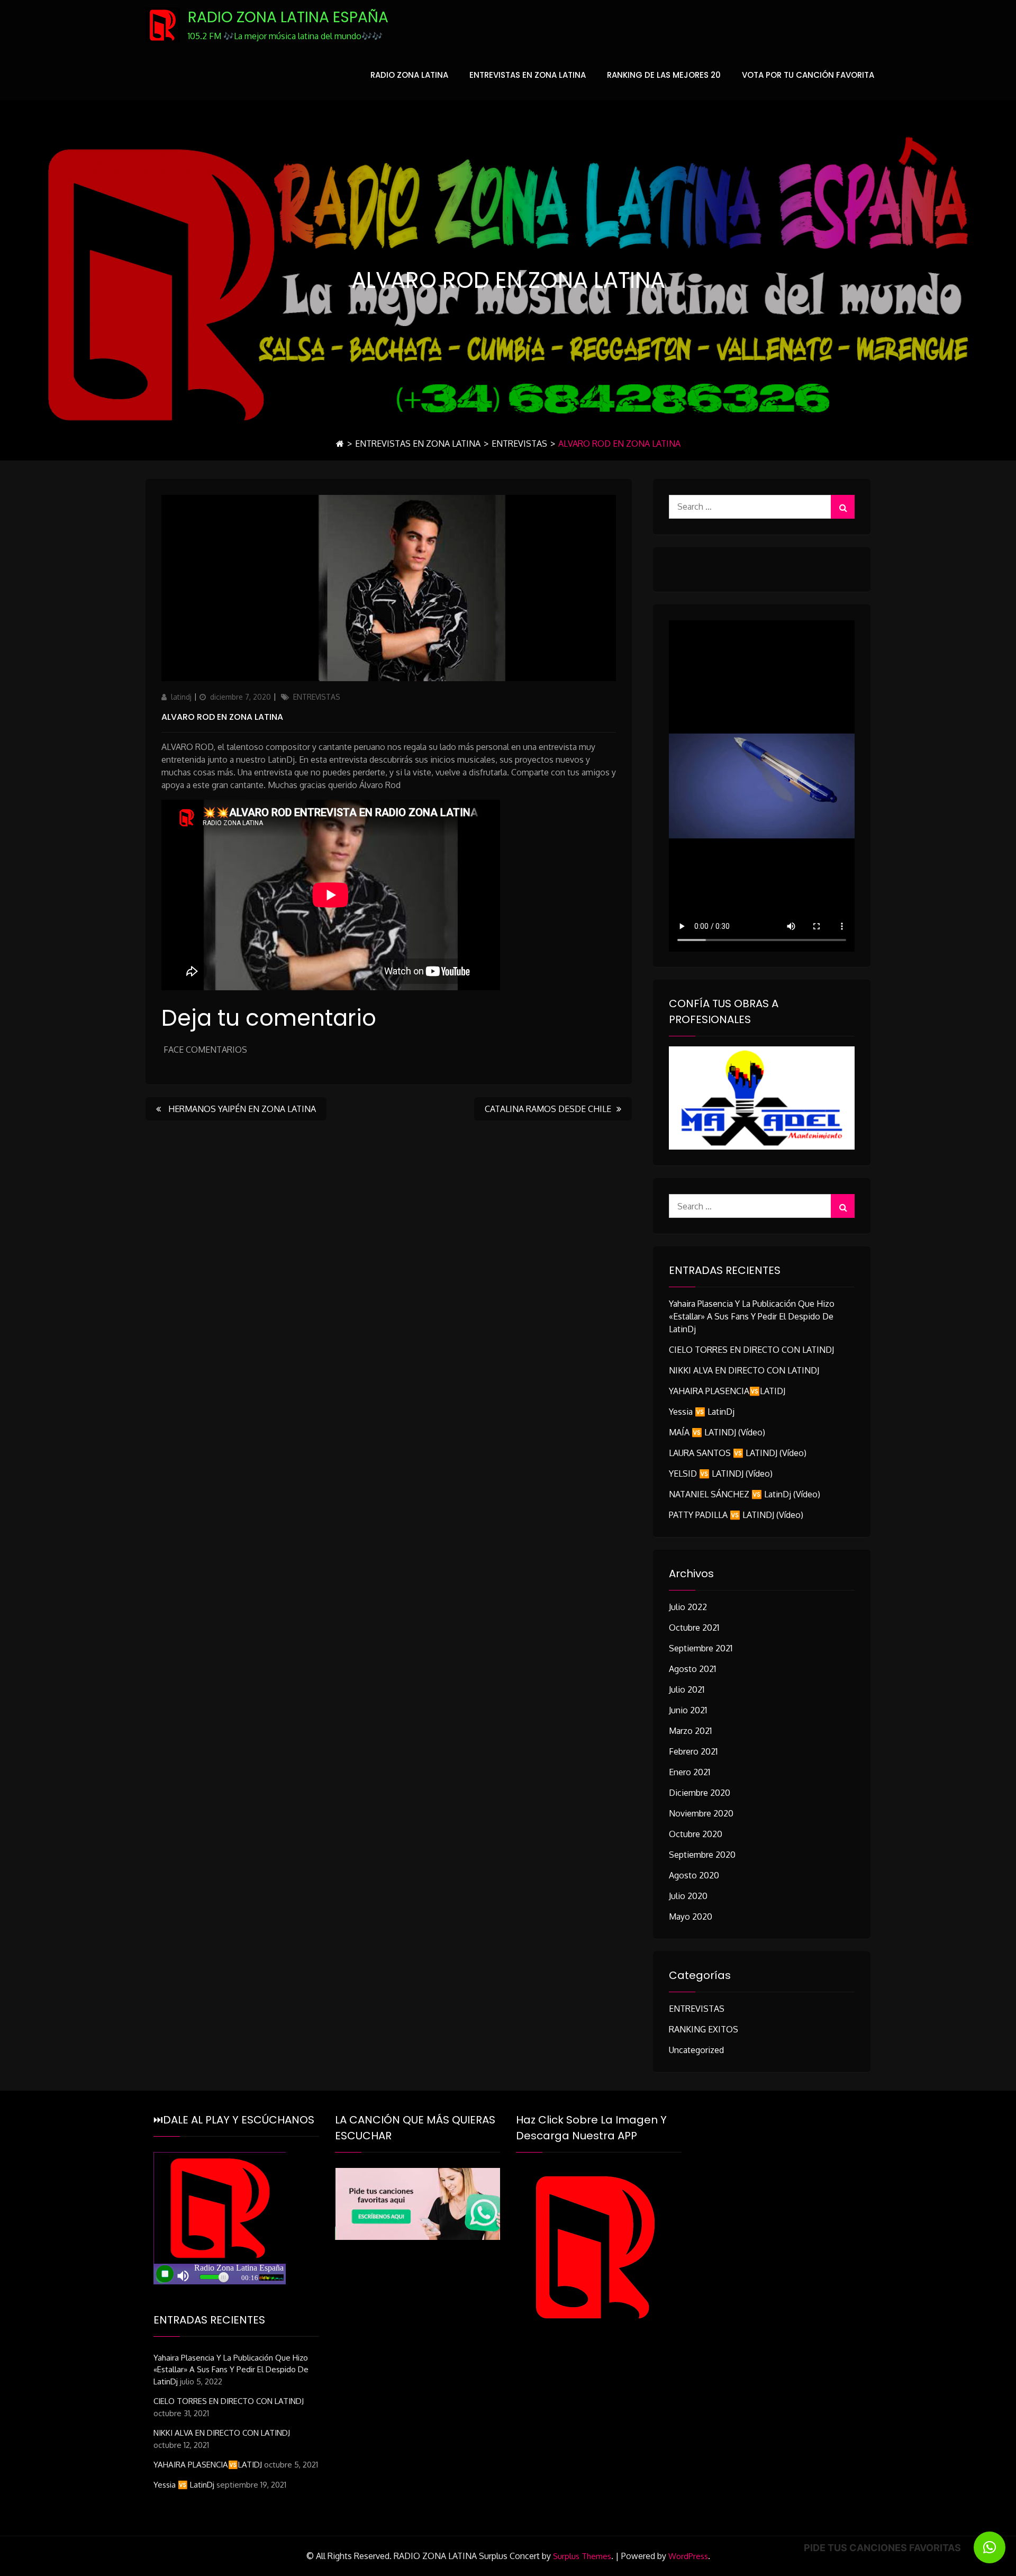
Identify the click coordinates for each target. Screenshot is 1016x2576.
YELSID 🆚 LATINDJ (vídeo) (721, 1474)
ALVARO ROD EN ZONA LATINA (222, 717)
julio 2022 (688, 1607)
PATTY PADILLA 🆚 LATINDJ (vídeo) (736, 1515)
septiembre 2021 (701, 1648)
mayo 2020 (691, 1917)
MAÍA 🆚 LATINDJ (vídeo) (717, 1432)
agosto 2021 (692, 1669)
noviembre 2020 (701, 1813)
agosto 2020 (694, 1875)
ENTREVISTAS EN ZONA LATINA (528, 75)
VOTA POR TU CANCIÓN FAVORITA (808, 75)
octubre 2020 (696, 1834)
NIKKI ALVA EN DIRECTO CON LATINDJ (744, 1370)
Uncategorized (696, 2050)
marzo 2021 (690, 1731)
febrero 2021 (693, 1751)
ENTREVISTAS (519, 444)
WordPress (688, 2556)
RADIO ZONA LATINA (409, 75)
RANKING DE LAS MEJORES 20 (664, 75)
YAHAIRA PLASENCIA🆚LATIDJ (727, 1391)
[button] (990, 2547)
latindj (181, 697)
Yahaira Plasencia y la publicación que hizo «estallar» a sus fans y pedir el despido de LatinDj (752, 1316)
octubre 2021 (694, 1628)
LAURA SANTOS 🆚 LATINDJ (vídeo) (738, 1453)
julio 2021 (687, 1689)
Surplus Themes (582, 2556)
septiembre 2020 (702, 1855)
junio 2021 (688, 1710)
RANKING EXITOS (704, 2029)
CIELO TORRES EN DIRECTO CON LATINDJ (751, 1350)
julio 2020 (688, 1896)
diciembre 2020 (700, 1793)
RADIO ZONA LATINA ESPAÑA (288, 17)
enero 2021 (690, 1772)
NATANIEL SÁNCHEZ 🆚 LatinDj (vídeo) (745, 1494)
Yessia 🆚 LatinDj (702, 1412)
